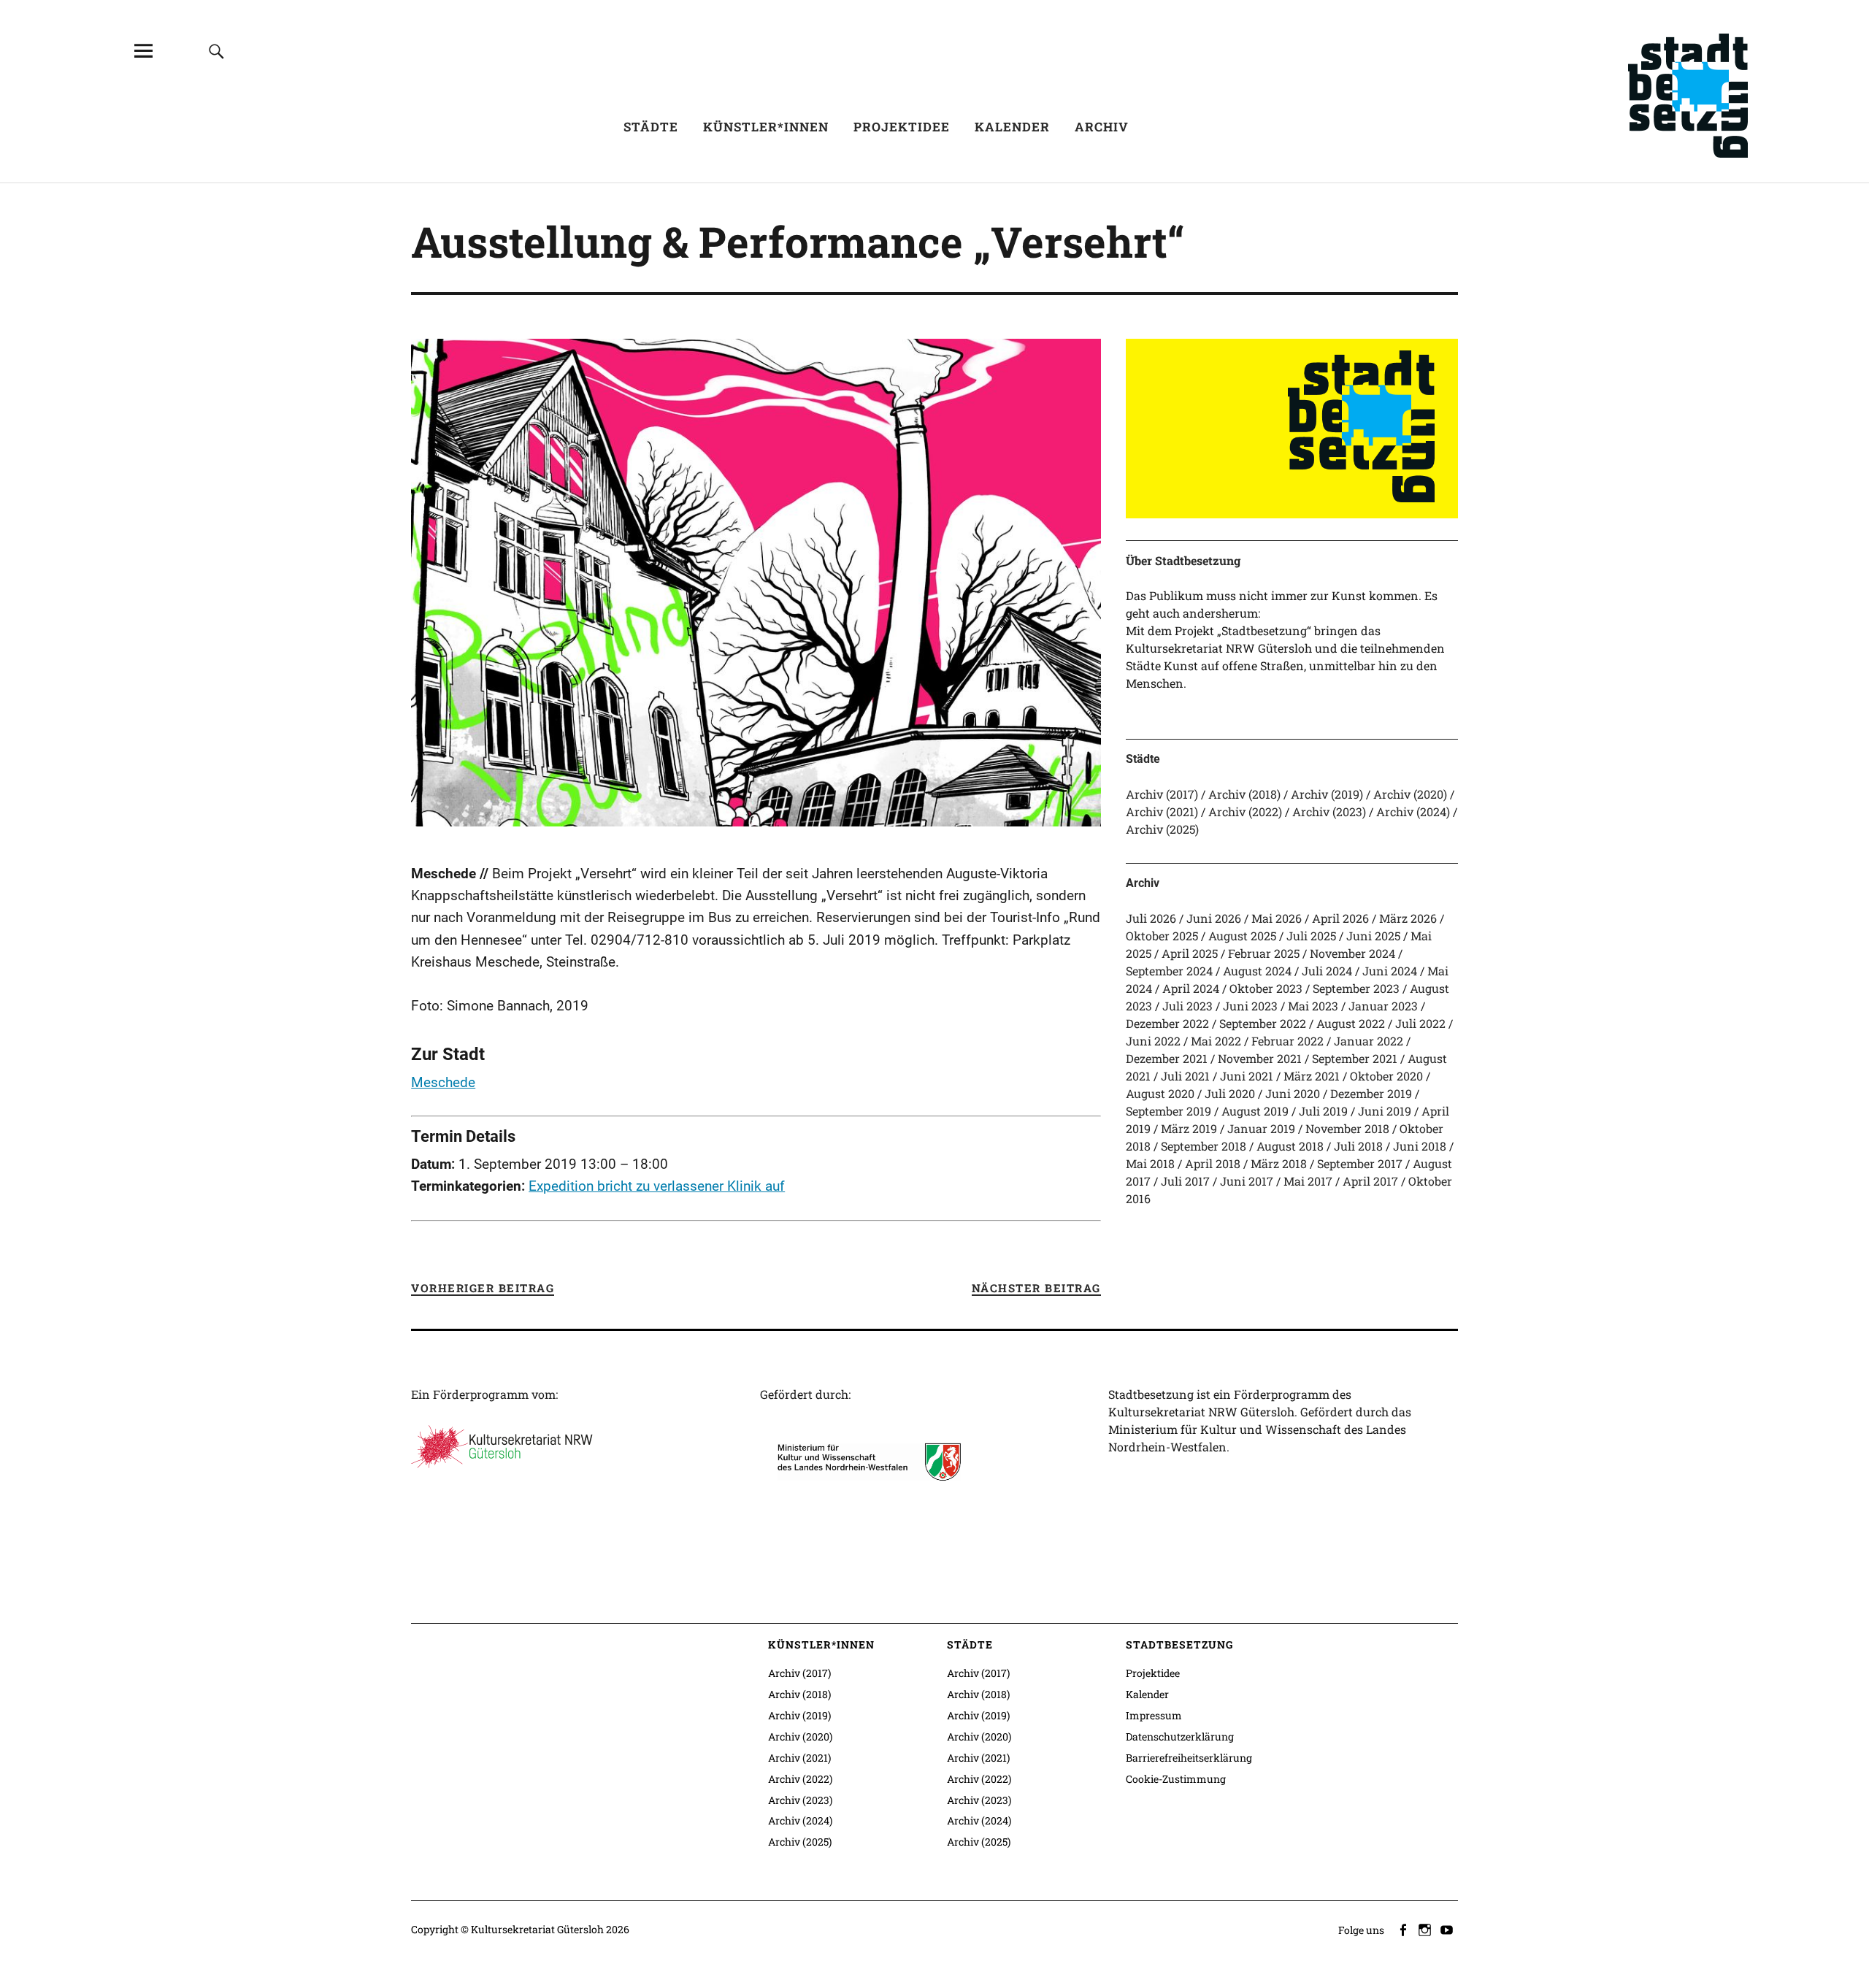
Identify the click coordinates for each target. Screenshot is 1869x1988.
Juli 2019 (1323, 1111)
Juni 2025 (1373, 936)
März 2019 (1189, 1128)
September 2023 (1356, 988)
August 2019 (1255, 1111)
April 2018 (1213, 1163)
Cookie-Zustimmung (1176, 1779)
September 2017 (1360, 1163)
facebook (1405, 1929)
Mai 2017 (1308, 1181)
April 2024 (1191, 988)
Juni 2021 (1247, 1076)
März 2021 (1312, 1076)
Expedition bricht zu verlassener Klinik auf (657, 1186)
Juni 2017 (1247, 1181)
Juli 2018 (1358, 1146)
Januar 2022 (1369, 1041)
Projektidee (902, 127)
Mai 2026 (1277, 918)
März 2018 (1279, 1163)
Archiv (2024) (1413, 811)
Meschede (443, 1082)
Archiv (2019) (1327, 794)
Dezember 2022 (1167, 1023)
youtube (1448, 1929)
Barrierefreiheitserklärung (1189, 1758)
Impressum (1154, 1715)
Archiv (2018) (1244, 794)
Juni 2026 (1214, 918)
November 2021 (1260, 1058)
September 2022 (1263, 1023)
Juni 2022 (1153, 1041)
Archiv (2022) (1245, 811)
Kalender (1012, 127)
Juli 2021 (1185, 1076)
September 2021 (1355, 1058)
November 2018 (1347, 1128)
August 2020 (1160, 1093)
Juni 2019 (1385, 1111)
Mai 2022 (1216, 1041)
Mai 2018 (1150, 1163)
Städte (651, 127)
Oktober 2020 (1386, 1076)
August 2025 (1242, 936)
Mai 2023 (1313, 1006)
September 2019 (1168, 1111)
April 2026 (1340, 918)
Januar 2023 (1383, 1006)
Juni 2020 (1293, 1093)
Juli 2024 (1327, 971)
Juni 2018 (1420, 1146)
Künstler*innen (766, 127)
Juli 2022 (1420, 1023)
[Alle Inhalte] (143, 51)
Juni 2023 (1250, 1006)
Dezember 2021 (1167, 1058)
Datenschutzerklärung (1180, 1736)
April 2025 (1190, 953)
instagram (1427, 1929)
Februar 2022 (1287, 1041)
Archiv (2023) (1329, 811)
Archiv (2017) (1162, 794)
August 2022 (1351, 1023)
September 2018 (1204, 1146)
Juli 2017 (1185, 1181)
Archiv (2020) (1410, 794)
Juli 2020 (1230, 1093)
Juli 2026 (1151, 918)
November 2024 (1352, 953)
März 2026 (1408, 918)
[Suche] (216, 51)
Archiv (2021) (1162, 811)
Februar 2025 (1264, 953)
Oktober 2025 (1162, 936)
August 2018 (1290, 1146)
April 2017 (1370, 1181)
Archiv (1102, 127)
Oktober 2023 (1266, 988)
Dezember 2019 (1371, 1093)
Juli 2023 (1187, 1006)
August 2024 (1257, 971)
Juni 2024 (1390, 971)
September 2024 (1169, 971)
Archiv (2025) (1162, 829)
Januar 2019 (1261, 1128)
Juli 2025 (1311, 936)
